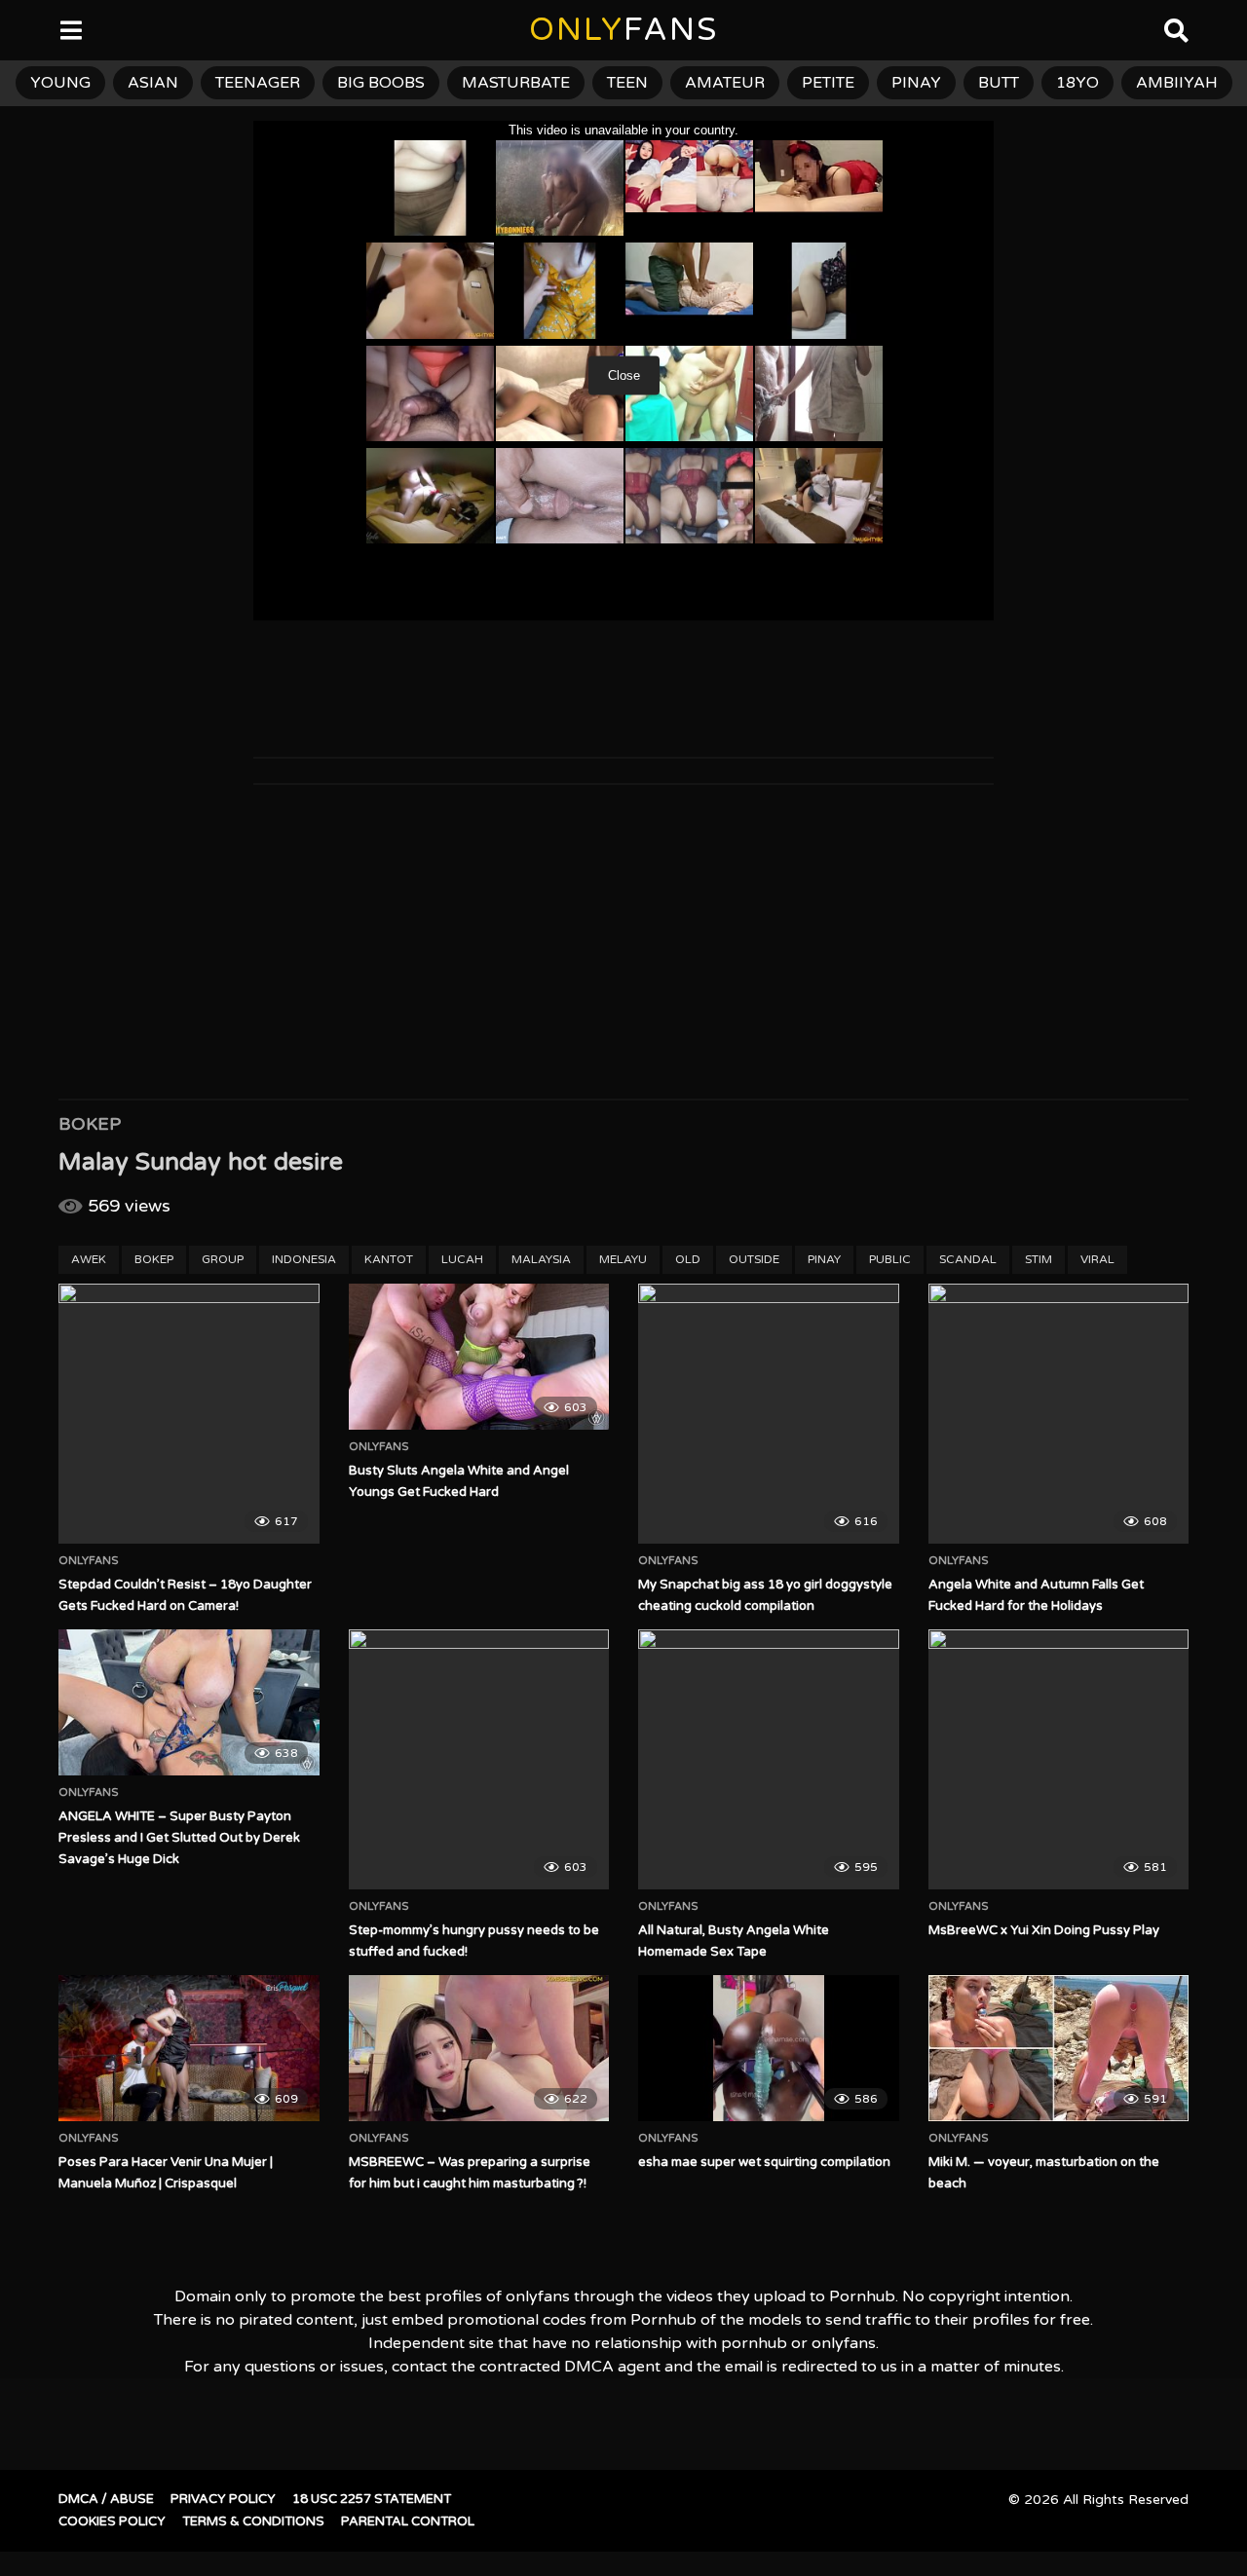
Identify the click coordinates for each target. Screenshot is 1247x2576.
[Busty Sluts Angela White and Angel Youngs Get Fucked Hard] (479, 1357)
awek (89, 1259)
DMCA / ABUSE (106, 2499)
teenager (258, 83)
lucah (462, 1259)
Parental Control (408, 2521)
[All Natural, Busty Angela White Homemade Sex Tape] (769, 1760)
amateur (725, 83)
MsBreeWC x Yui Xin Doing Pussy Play (1044, 1930)
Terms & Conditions (253, 2521)
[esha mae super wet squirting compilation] (769, 2048)
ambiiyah (1177, 83)
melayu (623, 1259)
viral (1097, 1259)
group (223, 1259)
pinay (916, 83)
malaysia (541, 1259)
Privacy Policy (223, 2499)
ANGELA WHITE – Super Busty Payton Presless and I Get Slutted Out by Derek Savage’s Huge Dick (179, 1838)
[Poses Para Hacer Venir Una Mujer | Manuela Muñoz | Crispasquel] (189, 2048)
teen (627, 83)
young (60, 83)
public (890, 1259)
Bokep (90, 1124)
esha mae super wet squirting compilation (764, 2162)
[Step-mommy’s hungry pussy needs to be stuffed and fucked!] (479, 1760)
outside (754, 1259)
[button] (31, 29)
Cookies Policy (112, 2521)
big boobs (381, 83)
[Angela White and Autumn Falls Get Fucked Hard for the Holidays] (1059, 1414)
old (688, 1259)
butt (999, 83)
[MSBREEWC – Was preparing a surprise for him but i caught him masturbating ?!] (479, 2048)
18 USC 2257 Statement (372, 2499)
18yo (1077, 83)
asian (153, 83)
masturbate (516, 83)
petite (828, 83)
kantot (389, 1259)
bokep (154, 1259)
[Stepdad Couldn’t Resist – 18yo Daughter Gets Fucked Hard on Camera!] (189, 1414)
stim (1039, 1259)
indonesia (304, 1259)
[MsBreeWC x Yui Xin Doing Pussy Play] (1059, 1760)
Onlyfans (89, 1561)
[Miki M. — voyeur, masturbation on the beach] (1059, 2048)
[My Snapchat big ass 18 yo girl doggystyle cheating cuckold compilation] (769, 1414)
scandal (968, 1259)
